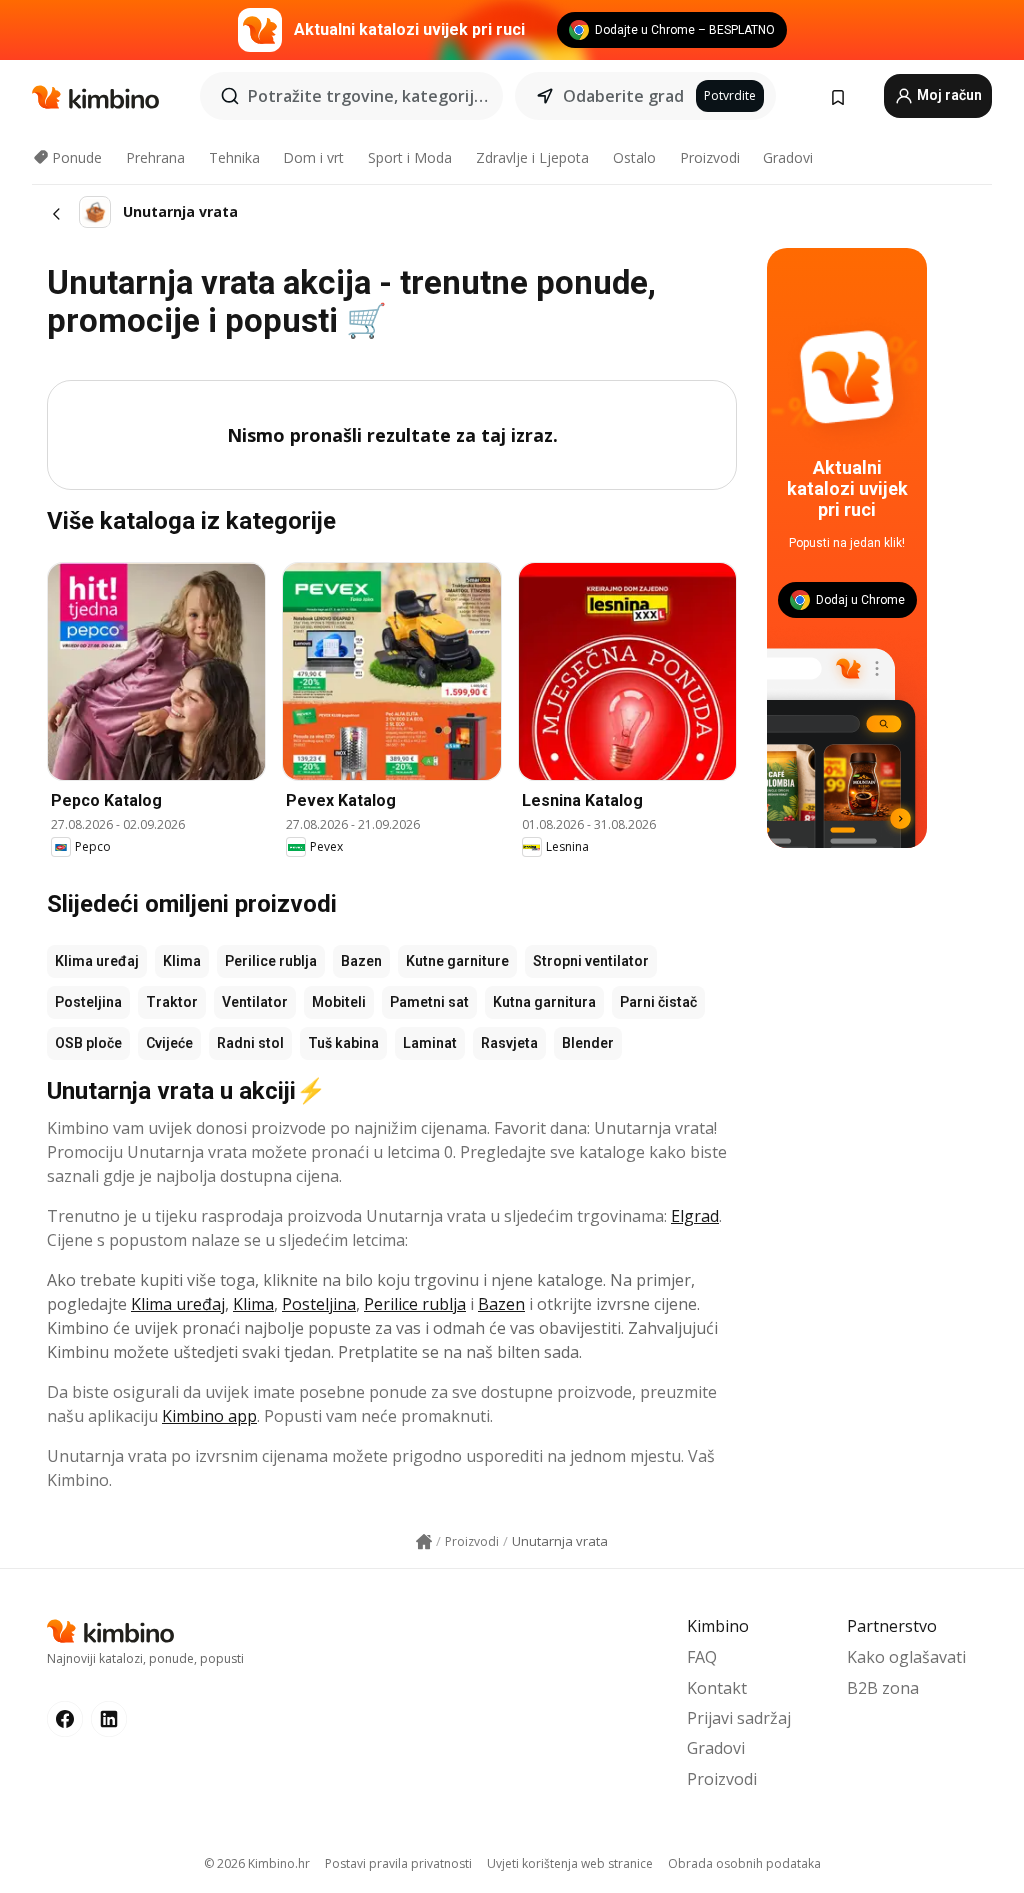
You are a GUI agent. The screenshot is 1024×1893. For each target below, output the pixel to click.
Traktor (172, 1002)
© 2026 (257, 1863)
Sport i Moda (410, 157)
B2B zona (883, 1688)
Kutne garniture (457, 961)
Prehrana (155, 157)
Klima (182, 961)
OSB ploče (88, 1043)
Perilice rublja (271, 961)
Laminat (430, 1043)
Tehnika (234, 157)
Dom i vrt (313, 157)
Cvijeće (169, 1043)
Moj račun (948, 95)
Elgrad (695, 1216)
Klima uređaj (97, 961)
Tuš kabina (343, 1043)
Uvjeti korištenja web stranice (570, 1863)
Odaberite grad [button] (623, 96)
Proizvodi (710, 157)
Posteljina (88, 1002)
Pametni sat (429, 1002)
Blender (588, 1043)
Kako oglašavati (906, 1657)
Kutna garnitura (544, 1002)
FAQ (702, 1657)
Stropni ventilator (591, 961)
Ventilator (255, 1002)
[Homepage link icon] (424, 1542)
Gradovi (788, 157)
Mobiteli (339, 1002)
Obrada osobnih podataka (744, 1863)
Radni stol (250, 1043)
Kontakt (717, 1688)
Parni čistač (658, 1002)
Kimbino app (209, 1416)
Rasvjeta (509, 1043)
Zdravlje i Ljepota (532, 157)
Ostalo (634, 157)
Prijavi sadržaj (739, 1718)
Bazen (361, 961)
